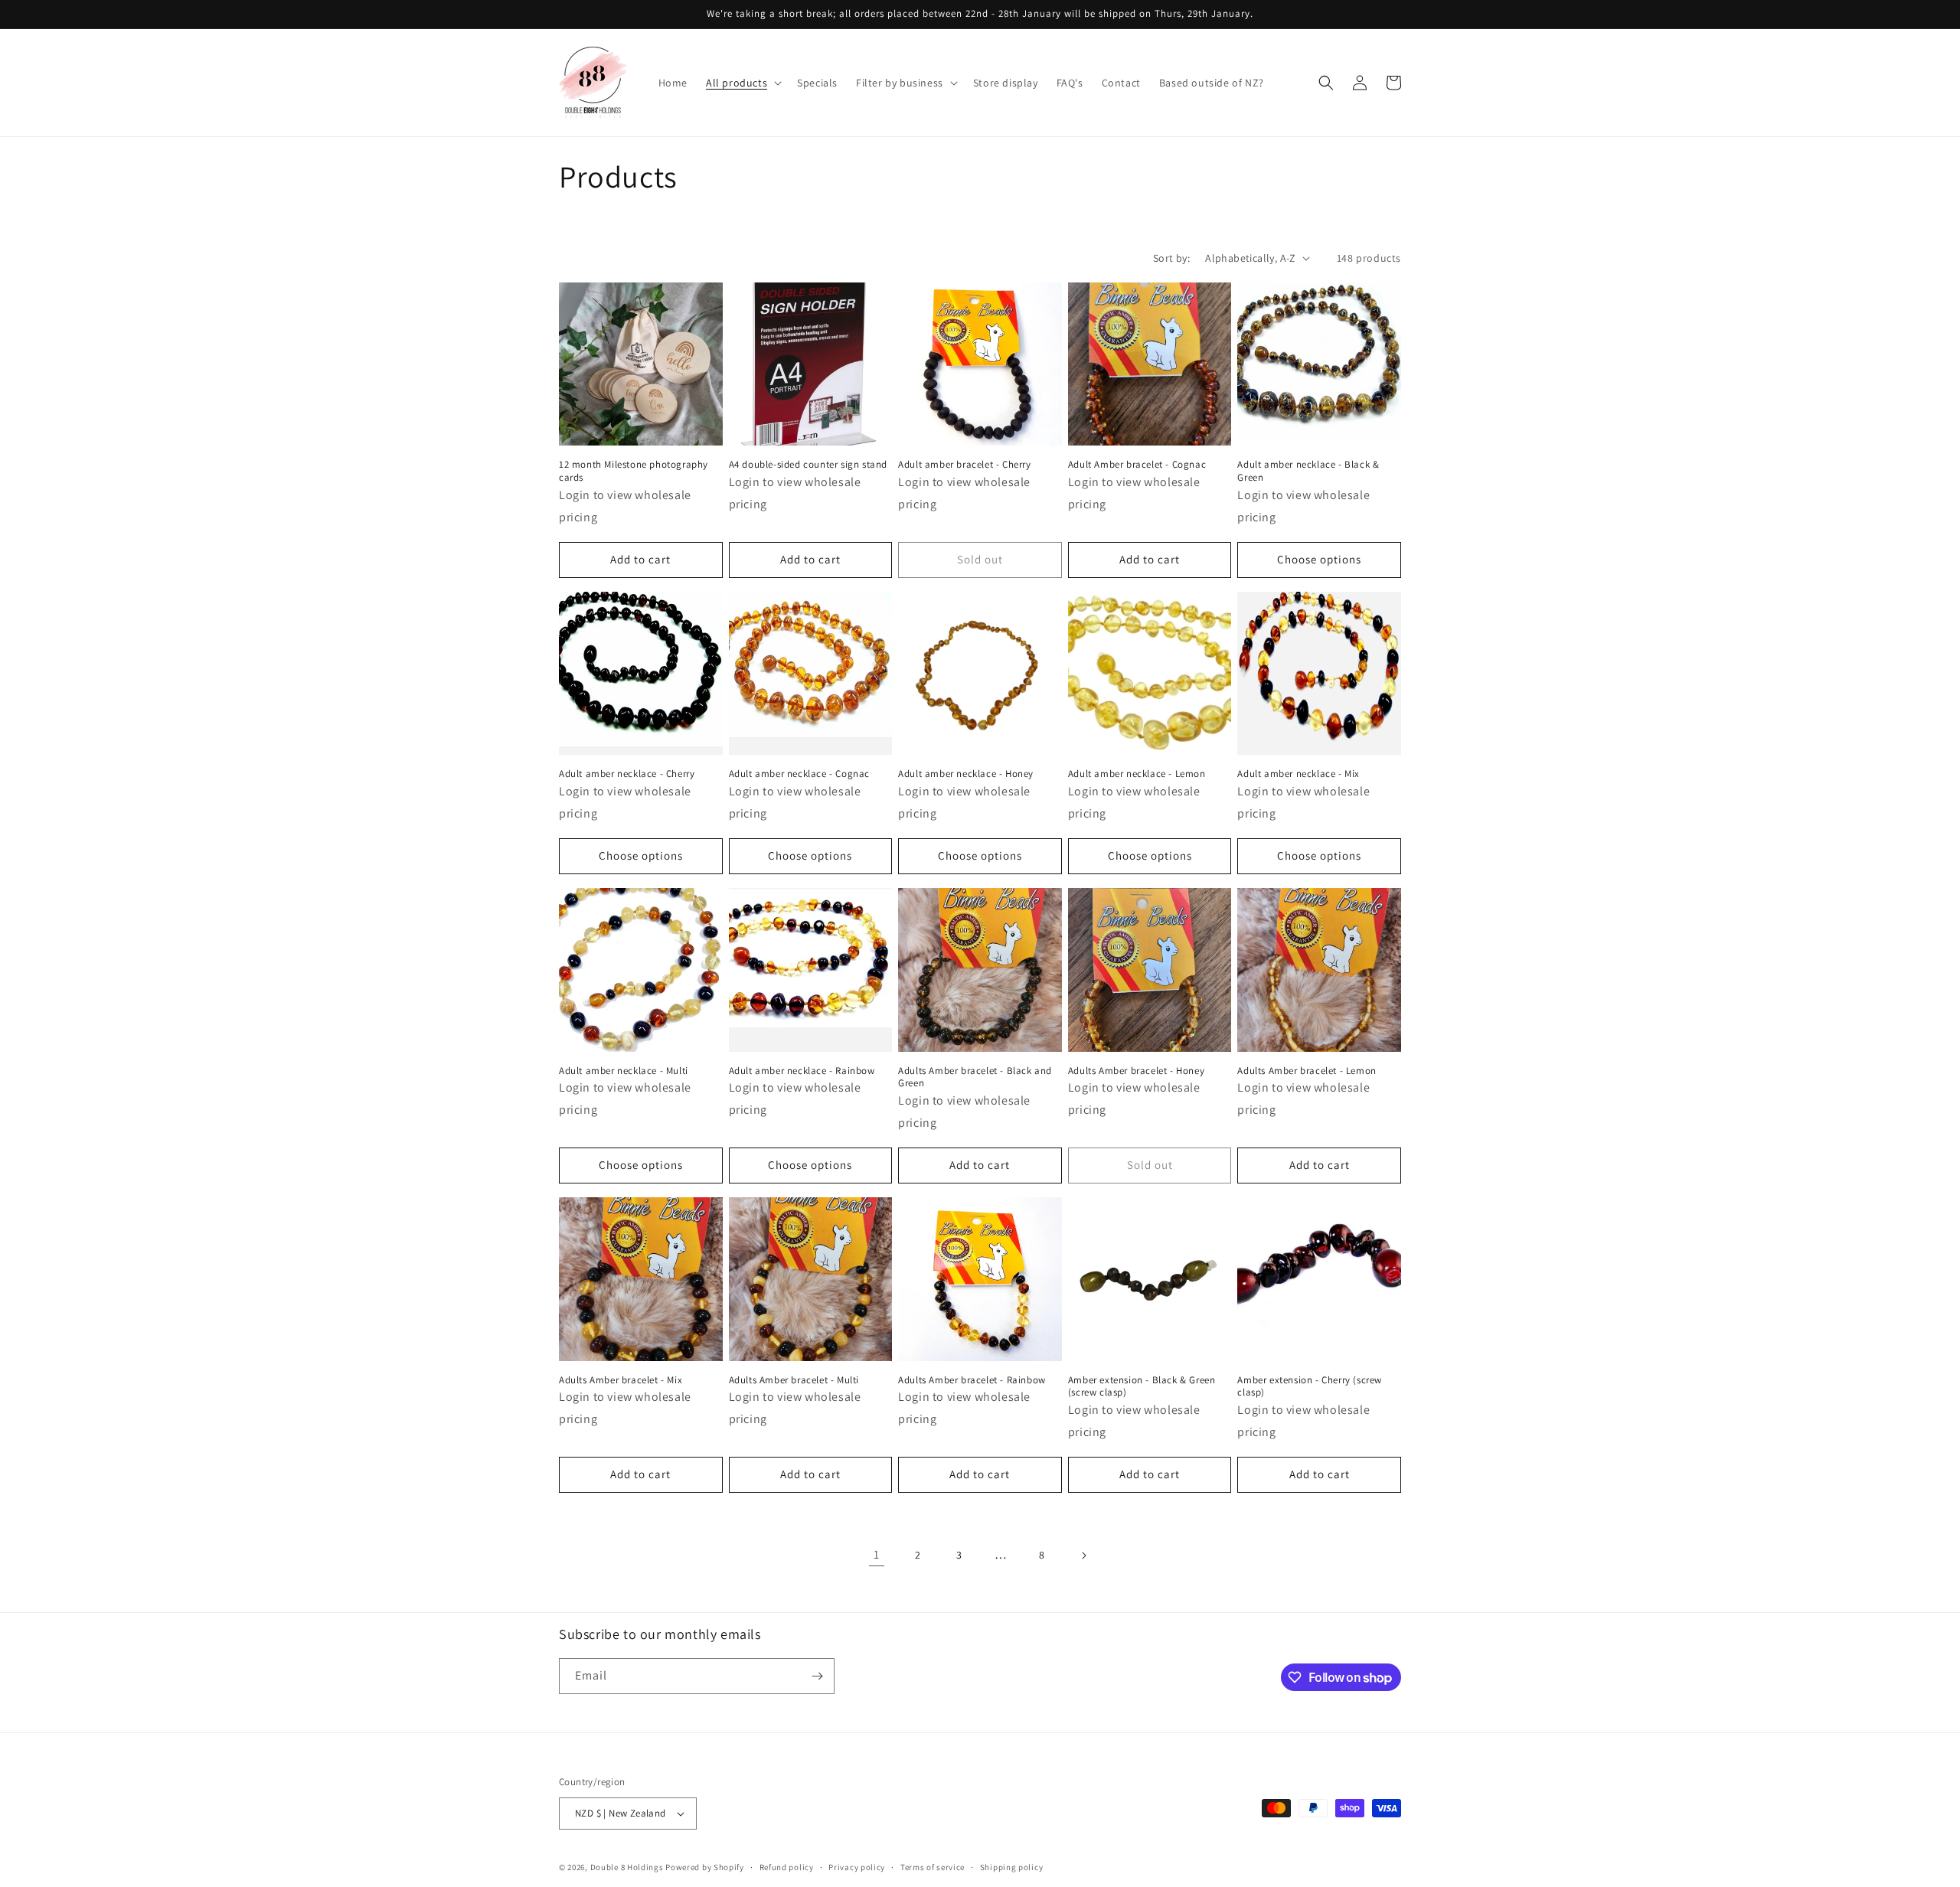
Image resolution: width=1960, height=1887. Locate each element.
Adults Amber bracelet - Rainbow (972, 1380)
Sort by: (1171, 258)
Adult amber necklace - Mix (1298, 774)
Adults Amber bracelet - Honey (1136, 1071)
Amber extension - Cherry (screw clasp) (1310, 1387)
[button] (742, 83)
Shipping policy (1012, 1867)
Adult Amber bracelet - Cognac (1137, 465)
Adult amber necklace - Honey (966, 774)
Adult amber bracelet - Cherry (964, 465)
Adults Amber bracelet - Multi (794, 1380)
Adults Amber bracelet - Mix (621, 1380)
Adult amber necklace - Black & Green (1308, 471)
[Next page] (1083, 1556)
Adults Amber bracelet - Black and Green (975, 1077)
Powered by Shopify (705, 1867)
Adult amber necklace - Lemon (1137, 774)
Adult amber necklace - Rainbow (802, 1071)
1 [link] (877, 1554)
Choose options (1319, 559)
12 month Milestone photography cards (634, 471)
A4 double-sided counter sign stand (808, 465)
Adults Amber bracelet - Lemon (1307, 1071)
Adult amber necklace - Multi (624, 1071)
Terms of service (933, 1867)
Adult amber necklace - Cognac (799, 774)
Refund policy (787, 1867)
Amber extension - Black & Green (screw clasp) (1142, 1387)
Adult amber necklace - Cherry (627, 774)
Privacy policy (857, 1867)
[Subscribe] (817, 1676)
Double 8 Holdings (627, 1867)
